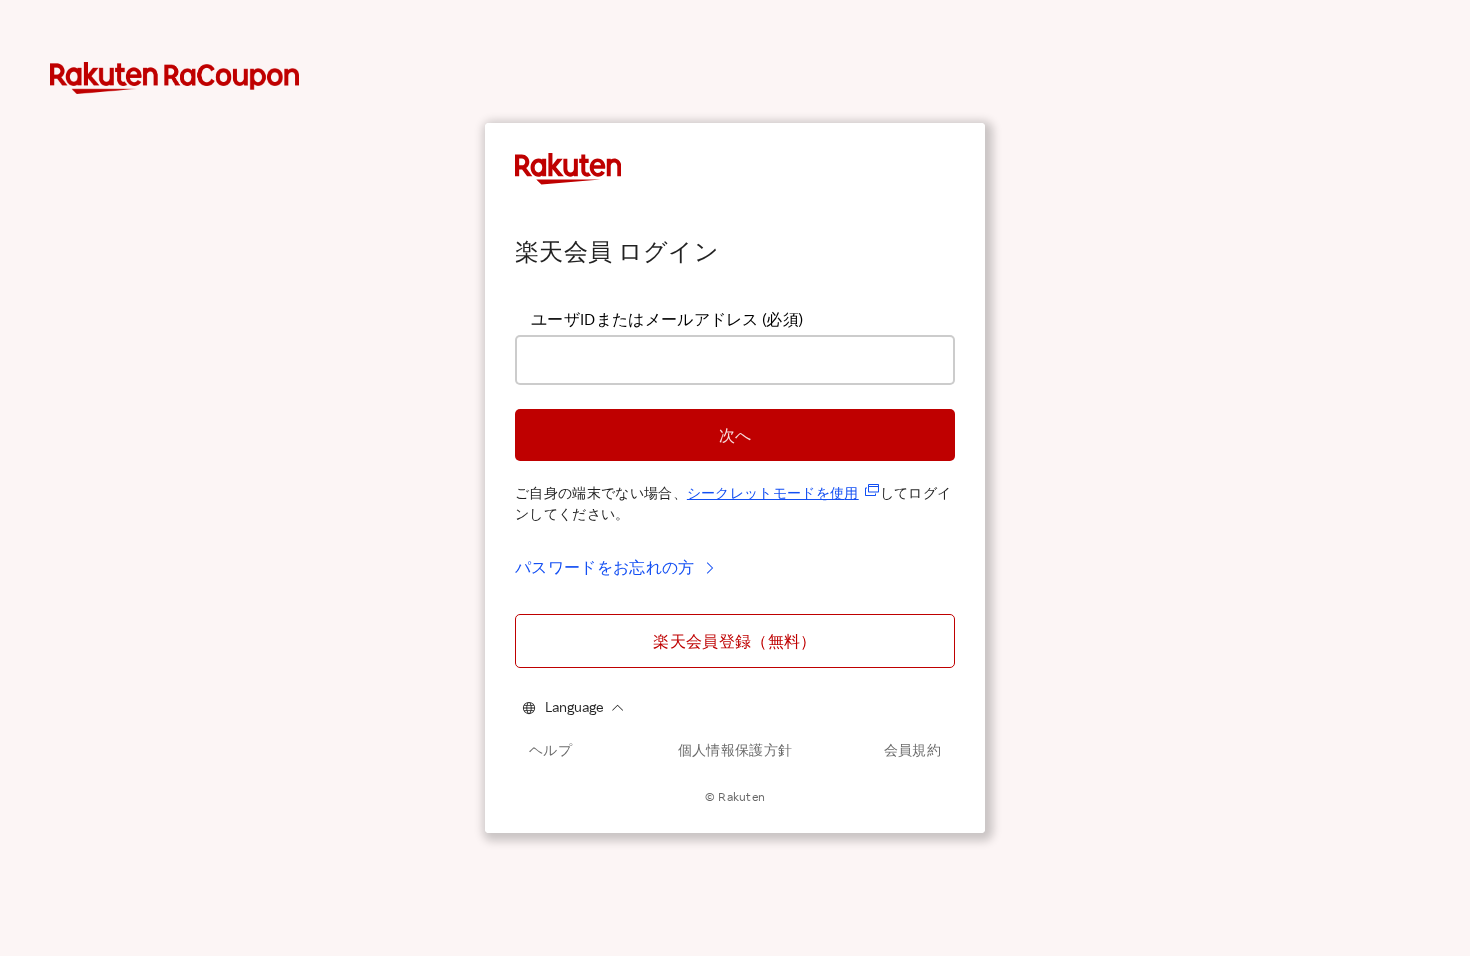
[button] (735, 435)
